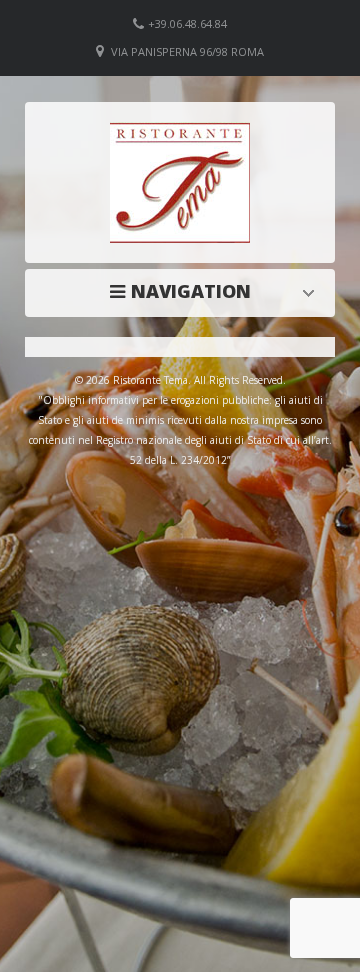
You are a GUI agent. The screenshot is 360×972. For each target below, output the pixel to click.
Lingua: (185, 291)
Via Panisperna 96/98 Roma (187, 51)
